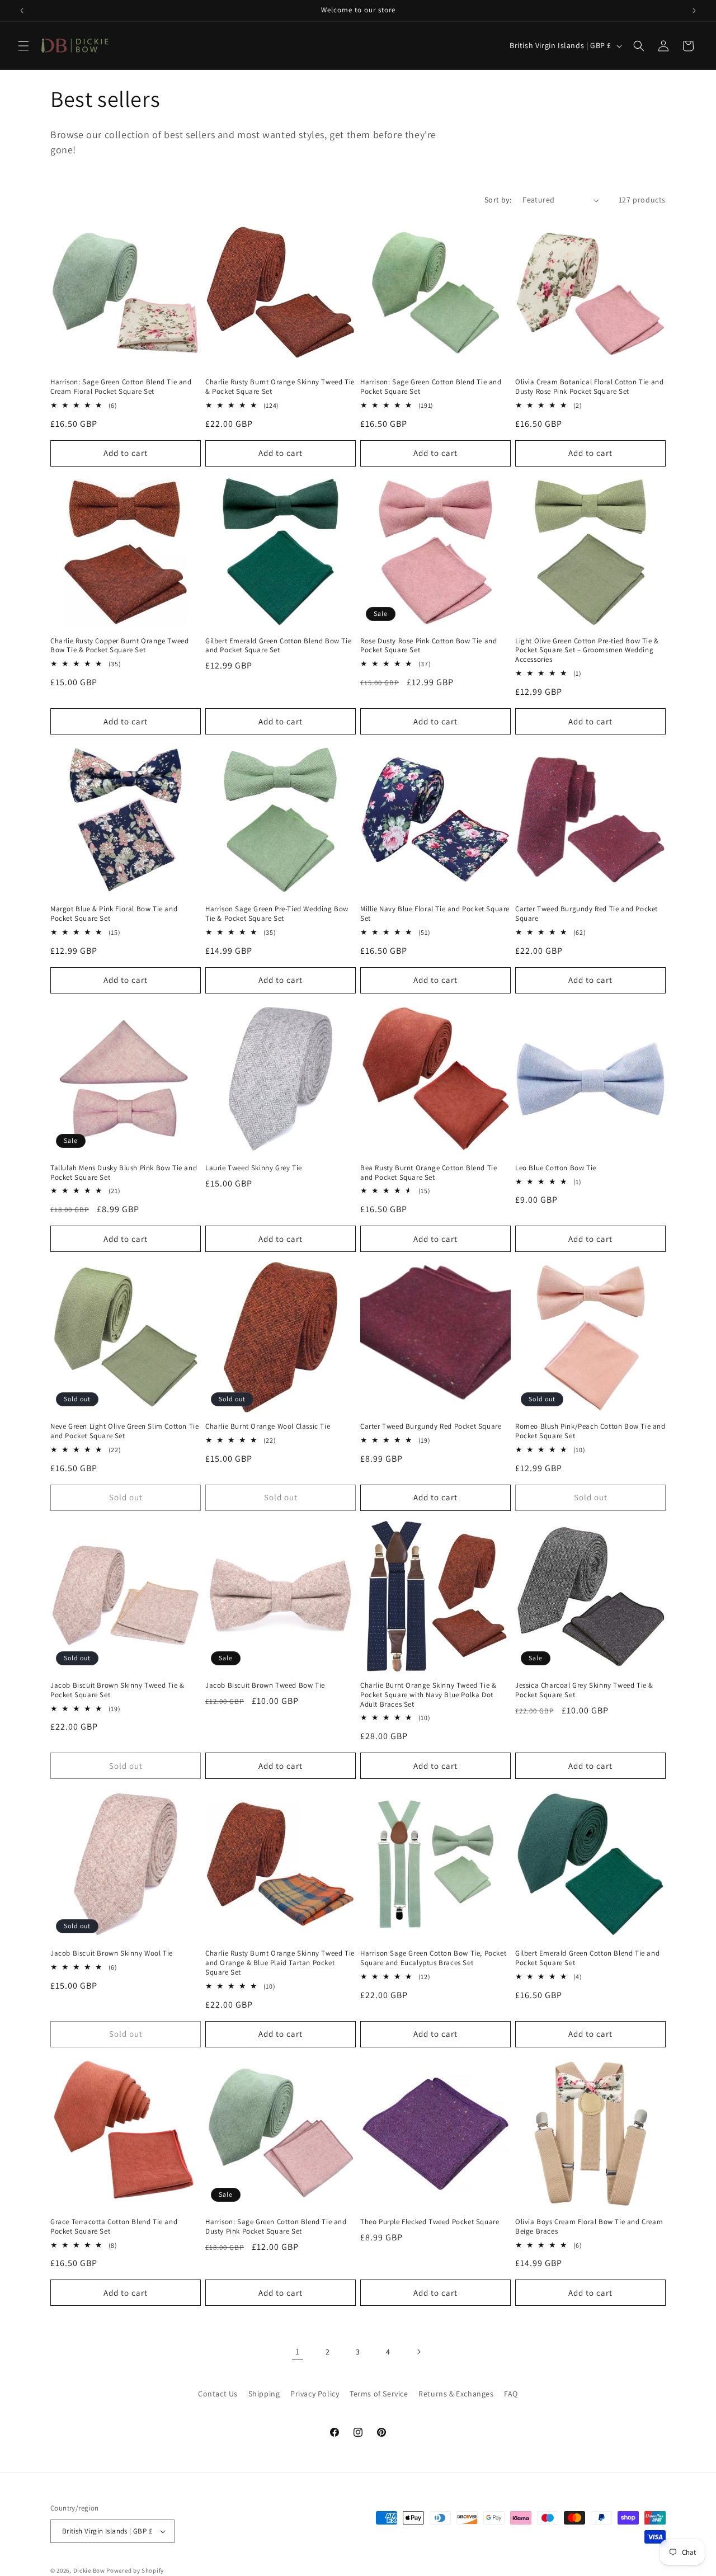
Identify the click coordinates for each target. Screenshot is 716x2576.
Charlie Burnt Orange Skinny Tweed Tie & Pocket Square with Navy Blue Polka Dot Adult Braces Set (428, 1695)
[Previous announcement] (22, 11)
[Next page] (418, 2352)
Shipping (264, 2394)
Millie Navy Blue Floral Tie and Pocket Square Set (435, 914)
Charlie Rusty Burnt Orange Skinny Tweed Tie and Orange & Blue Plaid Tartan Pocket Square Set (280, 1963)
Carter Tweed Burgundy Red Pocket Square (431, 1426)
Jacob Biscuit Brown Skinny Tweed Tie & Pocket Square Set (117, 1690)
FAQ (511, 2394)
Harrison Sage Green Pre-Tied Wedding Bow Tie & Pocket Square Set (277, 914)
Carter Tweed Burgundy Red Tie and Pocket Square (587, 914)
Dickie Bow (89, 2570)
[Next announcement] (694, 11)
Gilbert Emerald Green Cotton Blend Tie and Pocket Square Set (587, 1958)
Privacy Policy (315, 2394)
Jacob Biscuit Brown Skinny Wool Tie (112, 1953)
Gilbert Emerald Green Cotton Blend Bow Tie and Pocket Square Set (278, 646)
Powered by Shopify (135, 2570)
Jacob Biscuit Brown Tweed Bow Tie (265, 1685)
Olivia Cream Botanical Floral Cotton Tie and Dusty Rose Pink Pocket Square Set (589, 387)
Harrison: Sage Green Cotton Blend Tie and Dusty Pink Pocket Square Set (276, 2227)
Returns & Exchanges (456, 2394)
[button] (23, 46)
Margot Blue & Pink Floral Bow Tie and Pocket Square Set (114, 914)
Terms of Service (379, 2394)
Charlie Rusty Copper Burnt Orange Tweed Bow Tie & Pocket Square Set (119, 646)
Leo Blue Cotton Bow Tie (556, 1168)
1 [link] (298, 2351)
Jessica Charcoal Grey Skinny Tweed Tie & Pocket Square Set (584, 1690)
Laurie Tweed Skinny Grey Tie (254, 1168)
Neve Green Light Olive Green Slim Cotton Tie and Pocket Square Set (124, 1431)
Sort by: (498, 200)
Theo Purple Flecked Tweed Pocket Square (430, 2222)
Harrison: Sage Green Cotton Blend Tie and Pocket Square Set (431, 387)
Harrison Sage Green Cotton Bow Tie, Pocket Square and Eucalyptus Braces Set (433, 1958)
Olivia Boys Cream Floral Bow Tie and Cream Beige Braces (589, 2227)
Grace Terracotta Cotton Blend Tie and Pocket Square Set (114, 2227)
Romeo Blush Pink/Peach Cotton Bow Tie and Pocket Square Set (590, 1431)
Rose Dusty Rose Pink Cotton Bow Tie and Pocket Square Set (428, 646)
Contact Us (218, 2394)
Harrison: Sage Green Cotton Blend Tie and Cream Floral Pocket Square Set (121, 387)
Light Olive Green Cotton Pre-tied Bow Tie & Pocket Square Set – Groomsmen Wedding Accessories (587, 651)
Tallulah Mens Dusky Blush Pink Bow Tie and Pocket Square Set (124, 1173)
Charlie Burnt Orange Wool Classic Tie (268, 1426)
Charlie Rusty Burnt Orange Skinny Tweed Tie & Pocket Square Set (280, 387)
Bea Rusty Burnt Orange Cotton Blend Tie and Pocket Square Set (428, 1173)
